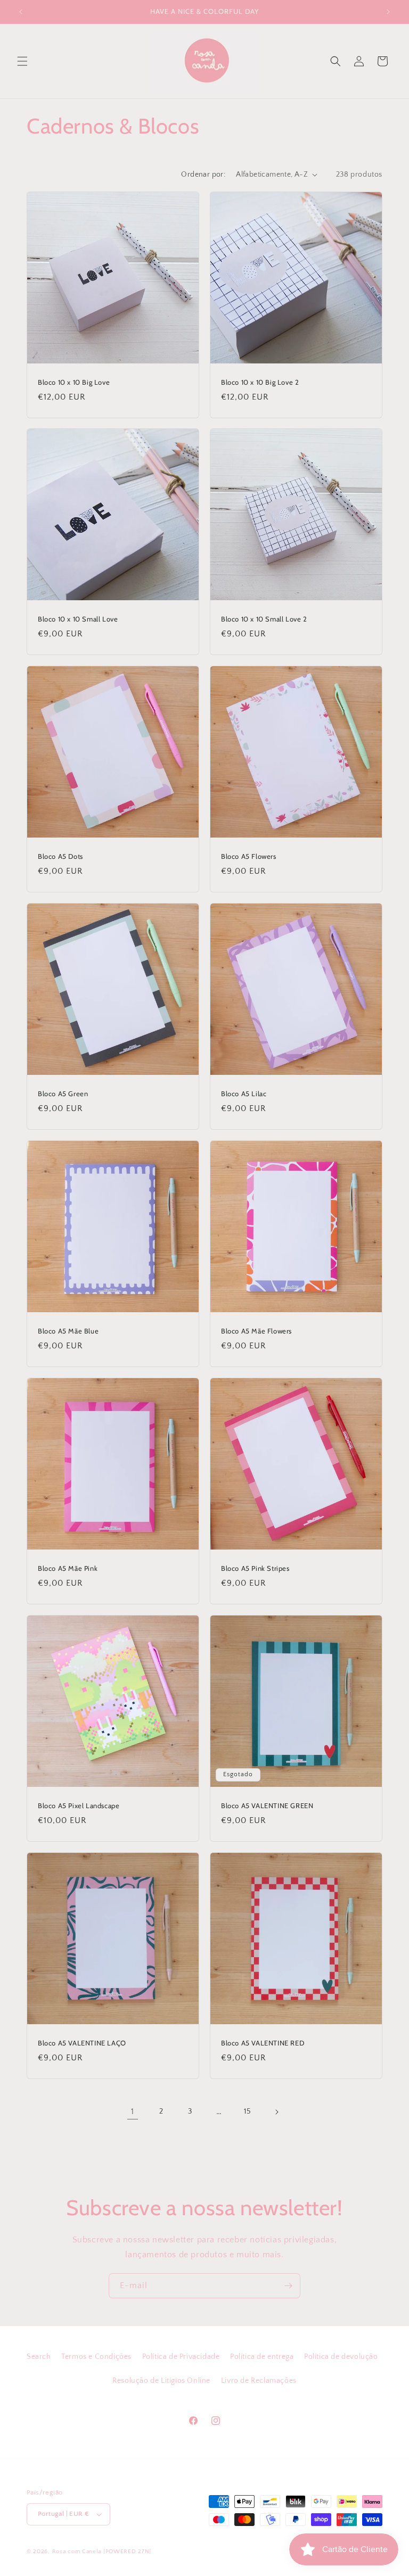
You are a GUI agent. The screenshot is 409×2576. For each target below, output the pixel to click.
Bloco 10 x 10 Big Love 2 (260, 382)
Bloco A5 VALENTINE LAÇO (82, 2043)
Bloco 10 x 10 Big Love (74, 382)
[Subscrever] (288, 2286)
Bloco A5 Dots (60, 856)
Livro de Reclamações (259, 2381)
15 (247, 2111)
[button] (22, 61)
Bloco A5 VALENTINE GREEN (267, 1805)
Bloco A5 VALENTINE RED (263, 2043)
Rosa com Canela (77, 2552)
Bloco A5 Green (63, 1094)
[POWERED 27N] (127, 2552)
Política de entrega (262, 2357)
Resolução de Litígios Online (161, 2381)
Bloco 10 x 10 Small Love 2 (264, 619)
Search (39, 2357)
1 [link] (133, 2111)
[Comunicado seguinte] (388, 12)
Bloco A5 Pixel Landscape (79, 1805)
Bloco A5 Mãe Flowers (256, 1331)
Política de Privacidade (181, 2357)
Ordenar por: (203, 175)
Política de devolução (341, 2357)
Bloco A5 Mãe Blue (68, 1331)
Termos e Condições (96, 2357)
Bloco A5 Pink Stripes (255, 1568)
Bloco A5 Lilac (244, 1094)
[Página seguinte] (276, 2112)
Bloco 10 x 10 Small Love (78, 619)
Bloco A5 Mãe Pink (68, 1568)
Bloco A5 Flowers (249, 856)
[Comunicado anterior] (21, 12)
